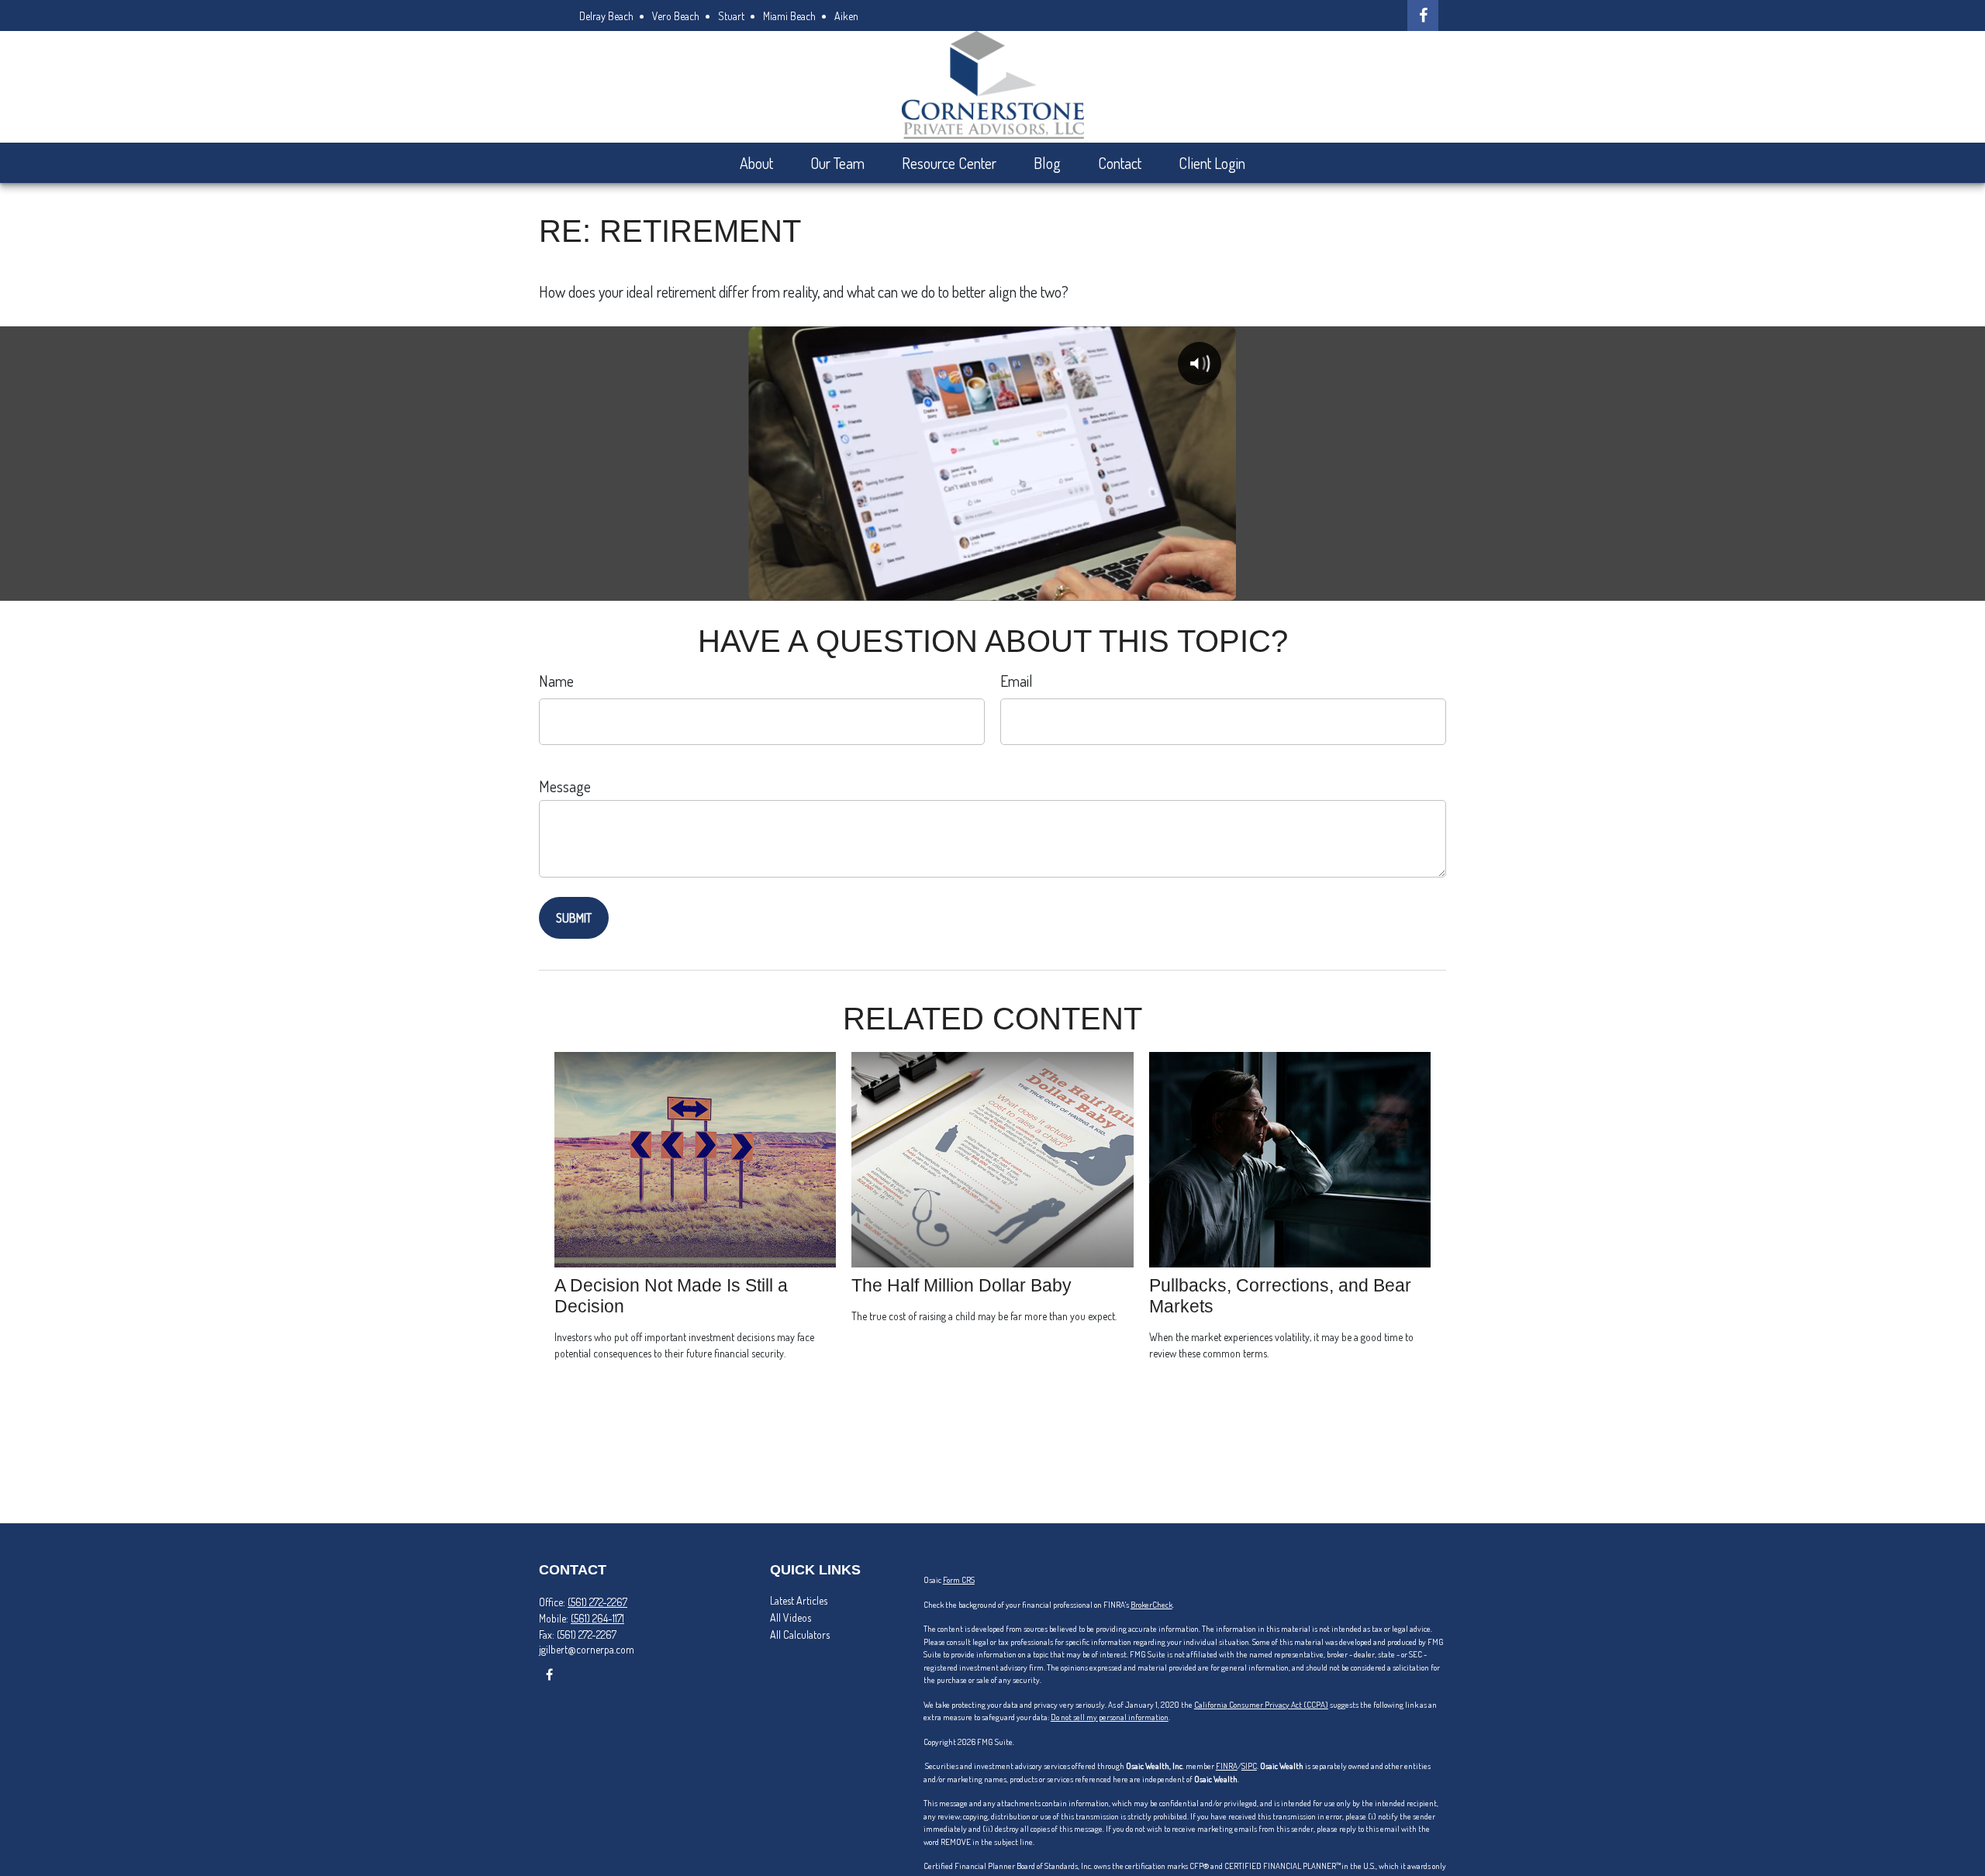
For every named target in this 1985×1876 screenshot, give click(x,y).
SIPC (1249, 1766)
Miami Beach (789, 16)
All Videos (791, 1617)
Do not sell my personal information (1110, 1717)
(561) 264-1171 (597, 1618)
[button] (756, 163)
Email (1017, 681)
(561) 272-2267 (597, 1602)
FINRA (1227, 1766)
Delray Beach (606, 16)
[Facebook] (1423, 16)
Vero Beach (676, 16)
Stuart (731, 16)
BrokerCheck (1151, 1605)
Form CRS (959, 1580)
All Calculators (800, 1635)
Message (565, 786)
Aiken (846, 16)
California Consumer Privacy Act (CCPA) (1261, 1705)
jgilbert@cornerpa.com (587, 1649)
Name (556, 681)
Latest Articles (799, 1600)
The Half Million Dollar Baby (961, 1285)
